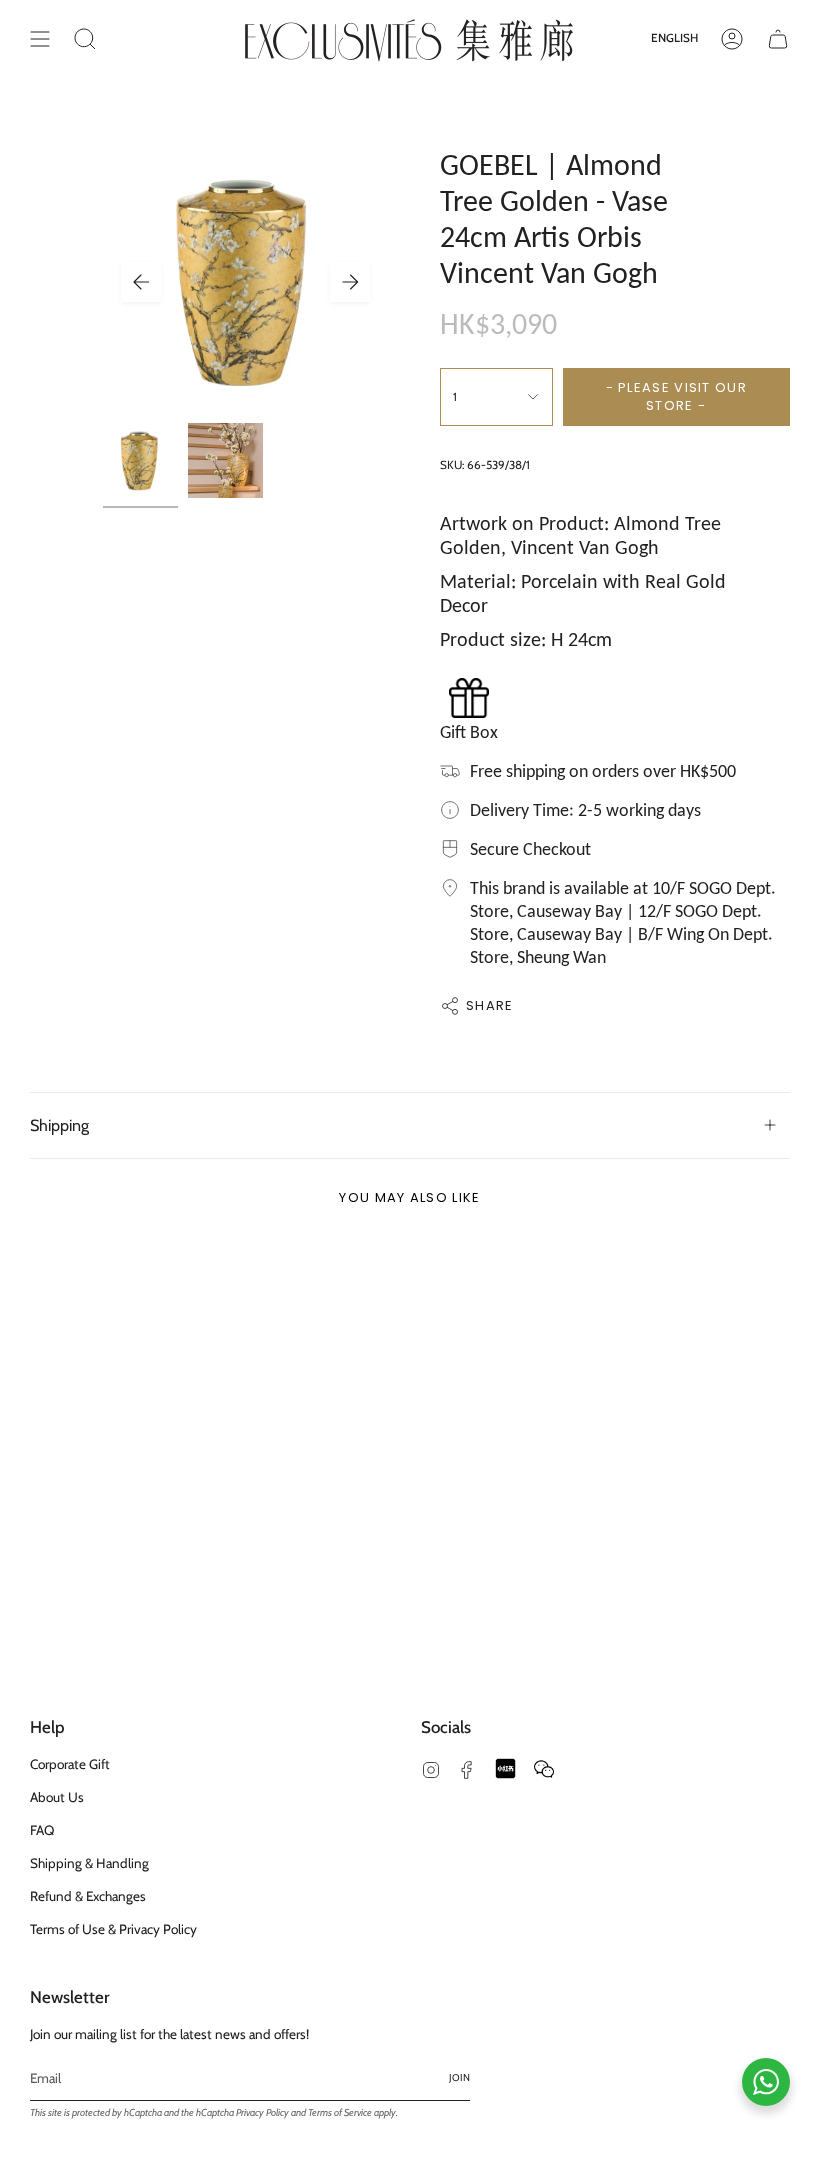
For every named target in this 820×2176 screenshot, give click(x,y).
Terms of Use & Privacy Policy (113, 1929)
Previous (141, 282)
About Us (57, 1797)
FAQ (42, 1830)
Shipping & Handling (89, 1863)
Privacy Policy (262, 2112)
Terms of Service (340, 2112)
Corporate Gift (70, 1764)
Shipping (59, 1125)
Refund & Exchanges (88, 1896)
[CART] (778, 39)
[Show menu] (40, 39)
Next (350, 282)
